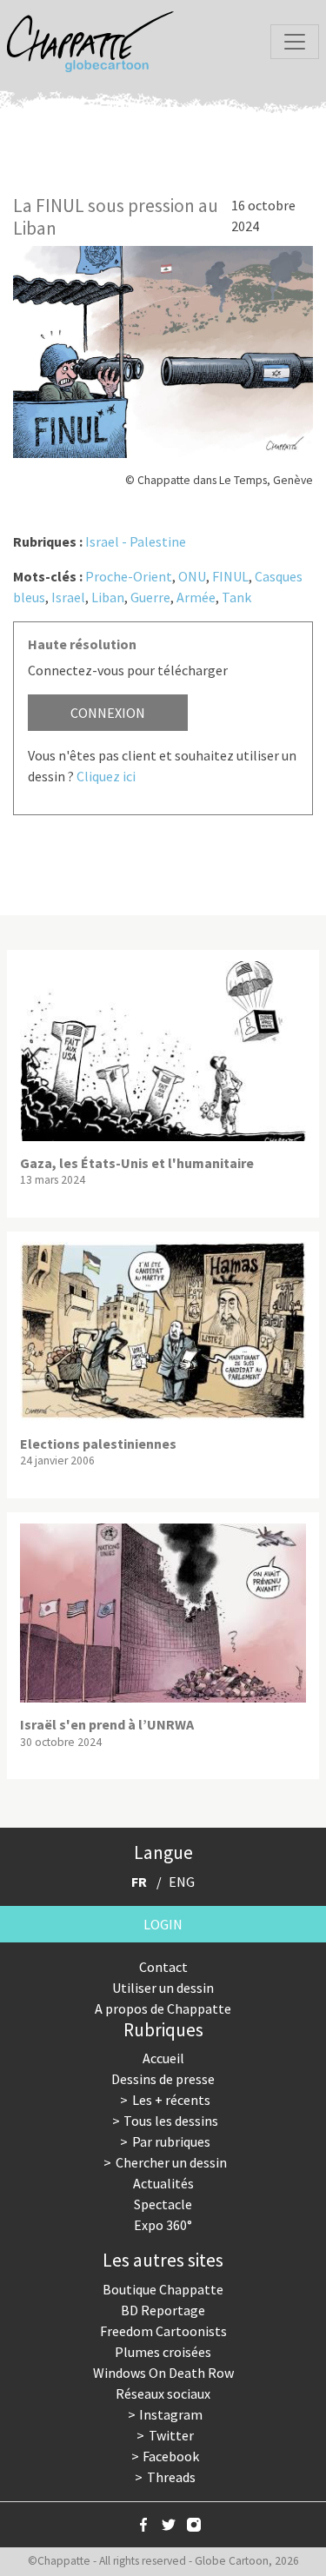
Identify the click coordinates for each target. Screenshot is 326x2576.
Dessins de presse (163, 2079)
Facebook (171, 2456)
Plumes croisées (163, 2352)
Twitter (171, 2435)
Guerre (150, 597)
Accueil (163, 2058)
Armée (196, 597)
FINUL (230, 576)
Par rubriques (171, 2141)
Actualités (163, 2183)
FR (139, 1882)
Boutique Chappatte (163, 2289)
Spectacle (163, 2204)
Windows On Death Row (163, 2373)
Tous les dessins (171, 2121)
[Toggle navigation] (295, 42)
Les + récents (171, 2100)
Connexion (108, 713)
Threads (171, 2477)
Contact (163, 1967)
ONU (192, 576)
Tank (236, 597)
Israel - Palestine (136, 541)
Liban (108, 597)
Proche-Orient (129, 576)
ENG (182, 1882)
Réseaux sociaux (163, 2393)
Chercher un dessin (171, 2162)
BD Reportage (163, 2310)
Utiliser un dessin (163, 1988)
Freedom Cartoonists (163, 2331)
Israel (68, 597)
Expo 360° (163, 2225)
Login (163, 1924)
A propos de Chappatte (163, 2008)
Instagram (171, 2414)
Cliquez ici (106, 776)
